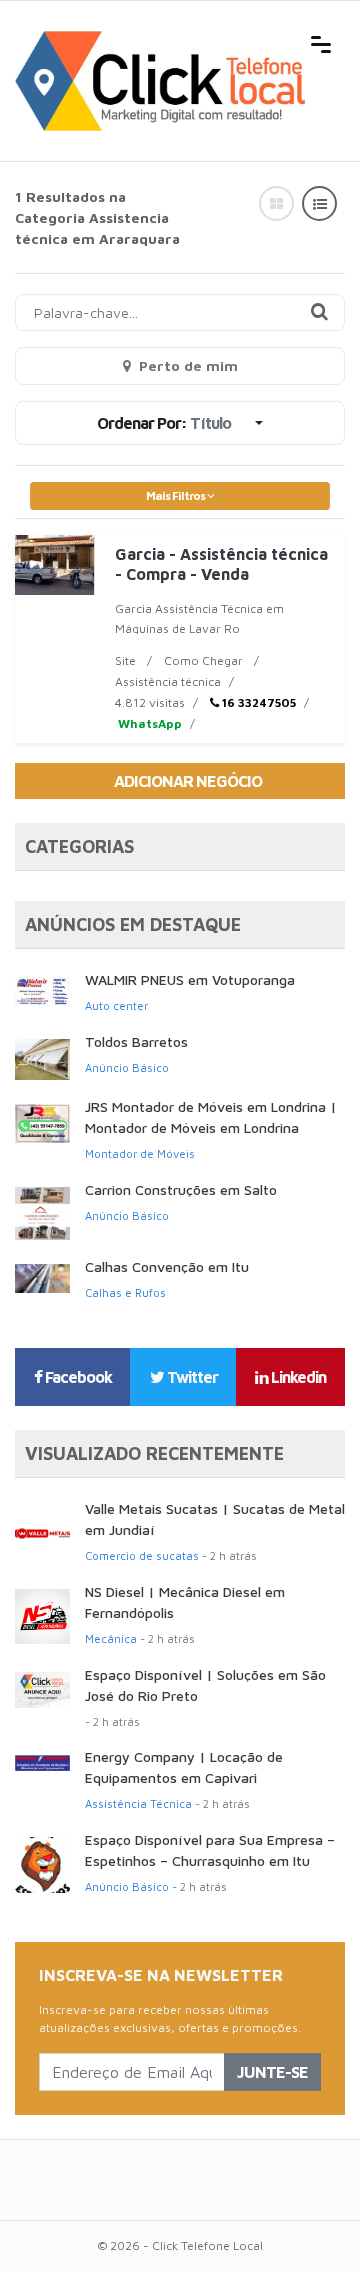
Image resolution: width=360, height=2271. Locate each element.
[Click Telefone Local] (160, 42)
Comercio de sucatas (142, 1555)
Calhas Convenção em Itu (167, 1266)
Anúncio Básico (127, 1067)
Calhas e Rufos (125, 1292)
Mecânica (111, 1638)
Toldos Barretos (136, 1041)
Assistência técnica (168, 681)
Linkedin (297, 1377)
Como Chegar (203, 660)
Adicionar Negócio (188, 781)
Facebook (77, 1377)
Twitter (191, 1377)
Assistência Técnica (138, 1803)
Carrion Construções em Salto (181, 1189)
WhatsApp (148, 723)
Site (125, 660)
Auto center (116, 1005)
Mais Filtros (176, 495)
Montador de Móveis (140, 1153)
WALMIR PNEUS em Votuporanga (190, 979)
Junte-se (272, 2072)
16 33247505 (257, 702)
